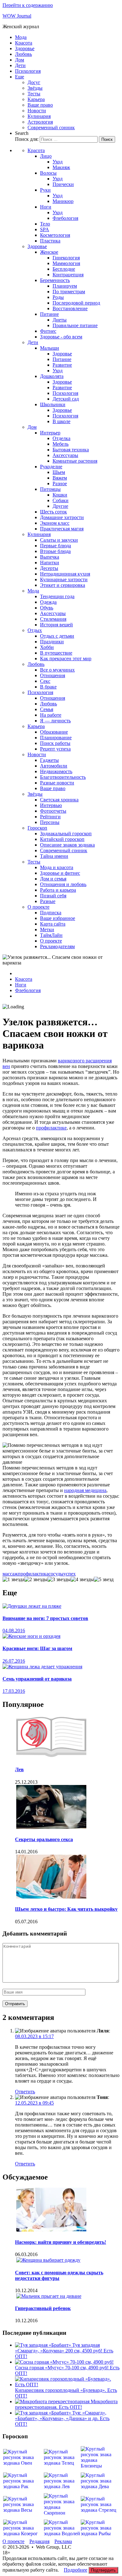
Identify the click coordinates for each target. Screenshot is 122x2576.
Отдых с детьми (57, 636)
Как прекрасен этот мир (66, 659)
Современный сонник (51, 127)
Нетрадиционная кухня (65, 574)
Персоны (50, 822)
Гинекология (66, 258)
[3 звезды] (59, 1580)
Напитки (50, 563)
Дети (20, 65)
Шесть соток (53, 512)
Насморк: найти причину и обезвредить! (61, 2242)
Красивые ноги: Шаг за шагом (37, 1648)
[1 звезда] (13, 1580)
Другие (60, 506)
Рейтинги (50, 817)
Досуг (34, 82)
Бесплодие (64, 269)
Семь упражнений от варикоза (37, 1679)
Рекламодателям (57, 946)
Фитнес (48, 331)
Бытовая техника (71, 450)
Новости (37, 111)
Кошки (60, 495)
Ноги (46, 207)
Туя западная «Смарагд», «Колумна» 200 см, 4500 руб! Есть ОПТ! (64, 2351)
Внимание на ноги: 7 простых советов (45, 1618)
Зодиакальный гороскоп (66, 834)
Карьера (36, 99)
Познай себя (53, 896)
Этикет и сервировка (63, 585)
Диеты (60, 320)
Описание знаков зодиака (67, 845)
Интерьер (50, 433)
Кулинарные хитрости (64, 579)
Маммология (66, 263)
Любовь (23, 54)
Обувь (47, 608)
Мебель (61, 444)
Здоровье (25, 48)
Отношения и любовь (63, 884)
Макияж (61, 167)
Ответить (25, 2092)
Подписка (51, 913)
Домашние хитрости (62, 517)
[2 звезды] (36, 1580)
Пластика (50, 241)
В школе (61, 421)
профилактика (33, 1574)
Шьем (59, 472)
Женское (49, 252)
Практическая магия (62, 529)
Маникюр (63, 201)
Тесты (34, 94)
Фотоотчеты (53, 811)
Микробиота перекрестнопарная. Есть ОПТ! (66, 2404)
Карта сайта (53, 924)
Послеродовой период (76, 303)
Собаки (61, 500)
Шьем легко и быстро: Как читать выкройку (66, 1909)
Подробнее (76, 2570)
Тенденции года (57, 596)
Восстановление (70, 308)
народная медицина (85, 1490)
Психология (28, 71)
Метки (47, 929)
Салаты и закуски (59, 540)
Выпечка (50, 557)
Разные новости (57, 783)
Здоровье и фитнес (60, 873)
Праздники (52, 642)
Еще (20, 77)
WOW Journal (17, 16)
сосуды (56, 1574)
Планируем (65, 286)
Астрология (40, 122)
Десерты (49, 568)
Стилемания (53, 619)
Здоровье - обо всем (61, 337)
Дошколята (52, 376)
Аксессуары (65, 455)
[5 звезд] (104, 1580)
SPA (45, 229)
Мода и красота (57, 867)
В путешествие (56, 653)
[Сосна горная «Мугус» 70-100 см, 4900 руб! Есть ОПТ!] (64, 2362)
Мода (21, 37)
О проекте (38, 907)
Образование (54, 732)
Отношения (53, 675)
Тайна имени (54, 856)
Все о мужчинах (57, 670)
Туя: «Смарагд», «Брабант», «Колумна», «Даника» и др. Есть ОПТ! (62, 2418)
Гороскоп (37, 828)
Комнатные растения (75, 461)
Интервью (51, 805)
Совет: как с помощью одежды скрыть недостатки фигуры (59, 2275)
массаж (10, 1574)
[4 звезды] (82, 1580)
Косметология (55, 235)
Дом (20, 60)
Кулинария (39, 116)
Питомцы (50, 489)
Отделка (61, 438)
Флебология (65, 218)
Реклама (63, 2541)
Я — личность (55, 721)
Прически (63, 184)
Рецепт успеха (55, 749)
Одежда (48, 602)
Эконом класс (55, 523)
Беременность (55, 280)
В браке (48, 687)
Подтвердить (103, 2570)
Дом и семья (53, 879)
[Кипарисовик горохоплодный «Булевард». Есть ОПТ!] (67, 2385)
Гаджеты (49, 760)
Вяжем (60, 478)
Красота (24, 43)
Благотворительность (63, 777)
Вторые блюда (55, 551)
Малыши (50, 348)
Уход (58, 162)
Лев (19, 1769)
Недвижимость (56, 771)
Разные (48, 901)
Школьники (53, 404)
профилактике (51, 1128)
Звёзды (35, 88)
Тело (45, 224)
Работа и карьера (58, 890)
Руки (45, 190)
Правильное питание (75, 325)
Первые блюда (56, 546)
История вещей (56, 625)
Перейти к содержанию (28, 5)
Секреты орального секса (44, 1839)
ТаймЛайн (51, 935)
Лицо (46, 156)
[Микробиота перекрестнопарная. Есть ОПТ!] (53, 2401)
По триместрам (69, 292)
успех (70, 1574)
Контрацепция (68, 275)
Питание (49, 314)
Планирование (56, 738)
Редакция (39, 2541)
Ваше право (40, 105)
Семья (47, 709)
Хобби (47, 647)
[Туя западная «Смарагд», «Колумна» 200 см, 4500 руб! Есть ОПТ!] (44, 2345)
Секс (45, 681)
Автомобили (54, 766)
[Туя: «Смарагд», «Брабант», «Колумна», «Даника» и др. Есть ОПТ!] (44, 2413)
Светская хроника (59, 800)
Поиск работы (55, 743)
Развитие (62, 365)
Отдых (35, 630)
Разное (60, 483)
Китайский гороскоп (62, 839)
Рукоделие (51, 467)
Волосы (48, 173)
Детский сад (66, 399)
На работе (51, 715)
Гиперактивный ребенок (43, 2308)
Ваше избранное (58, 918)
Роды (58, 297)
